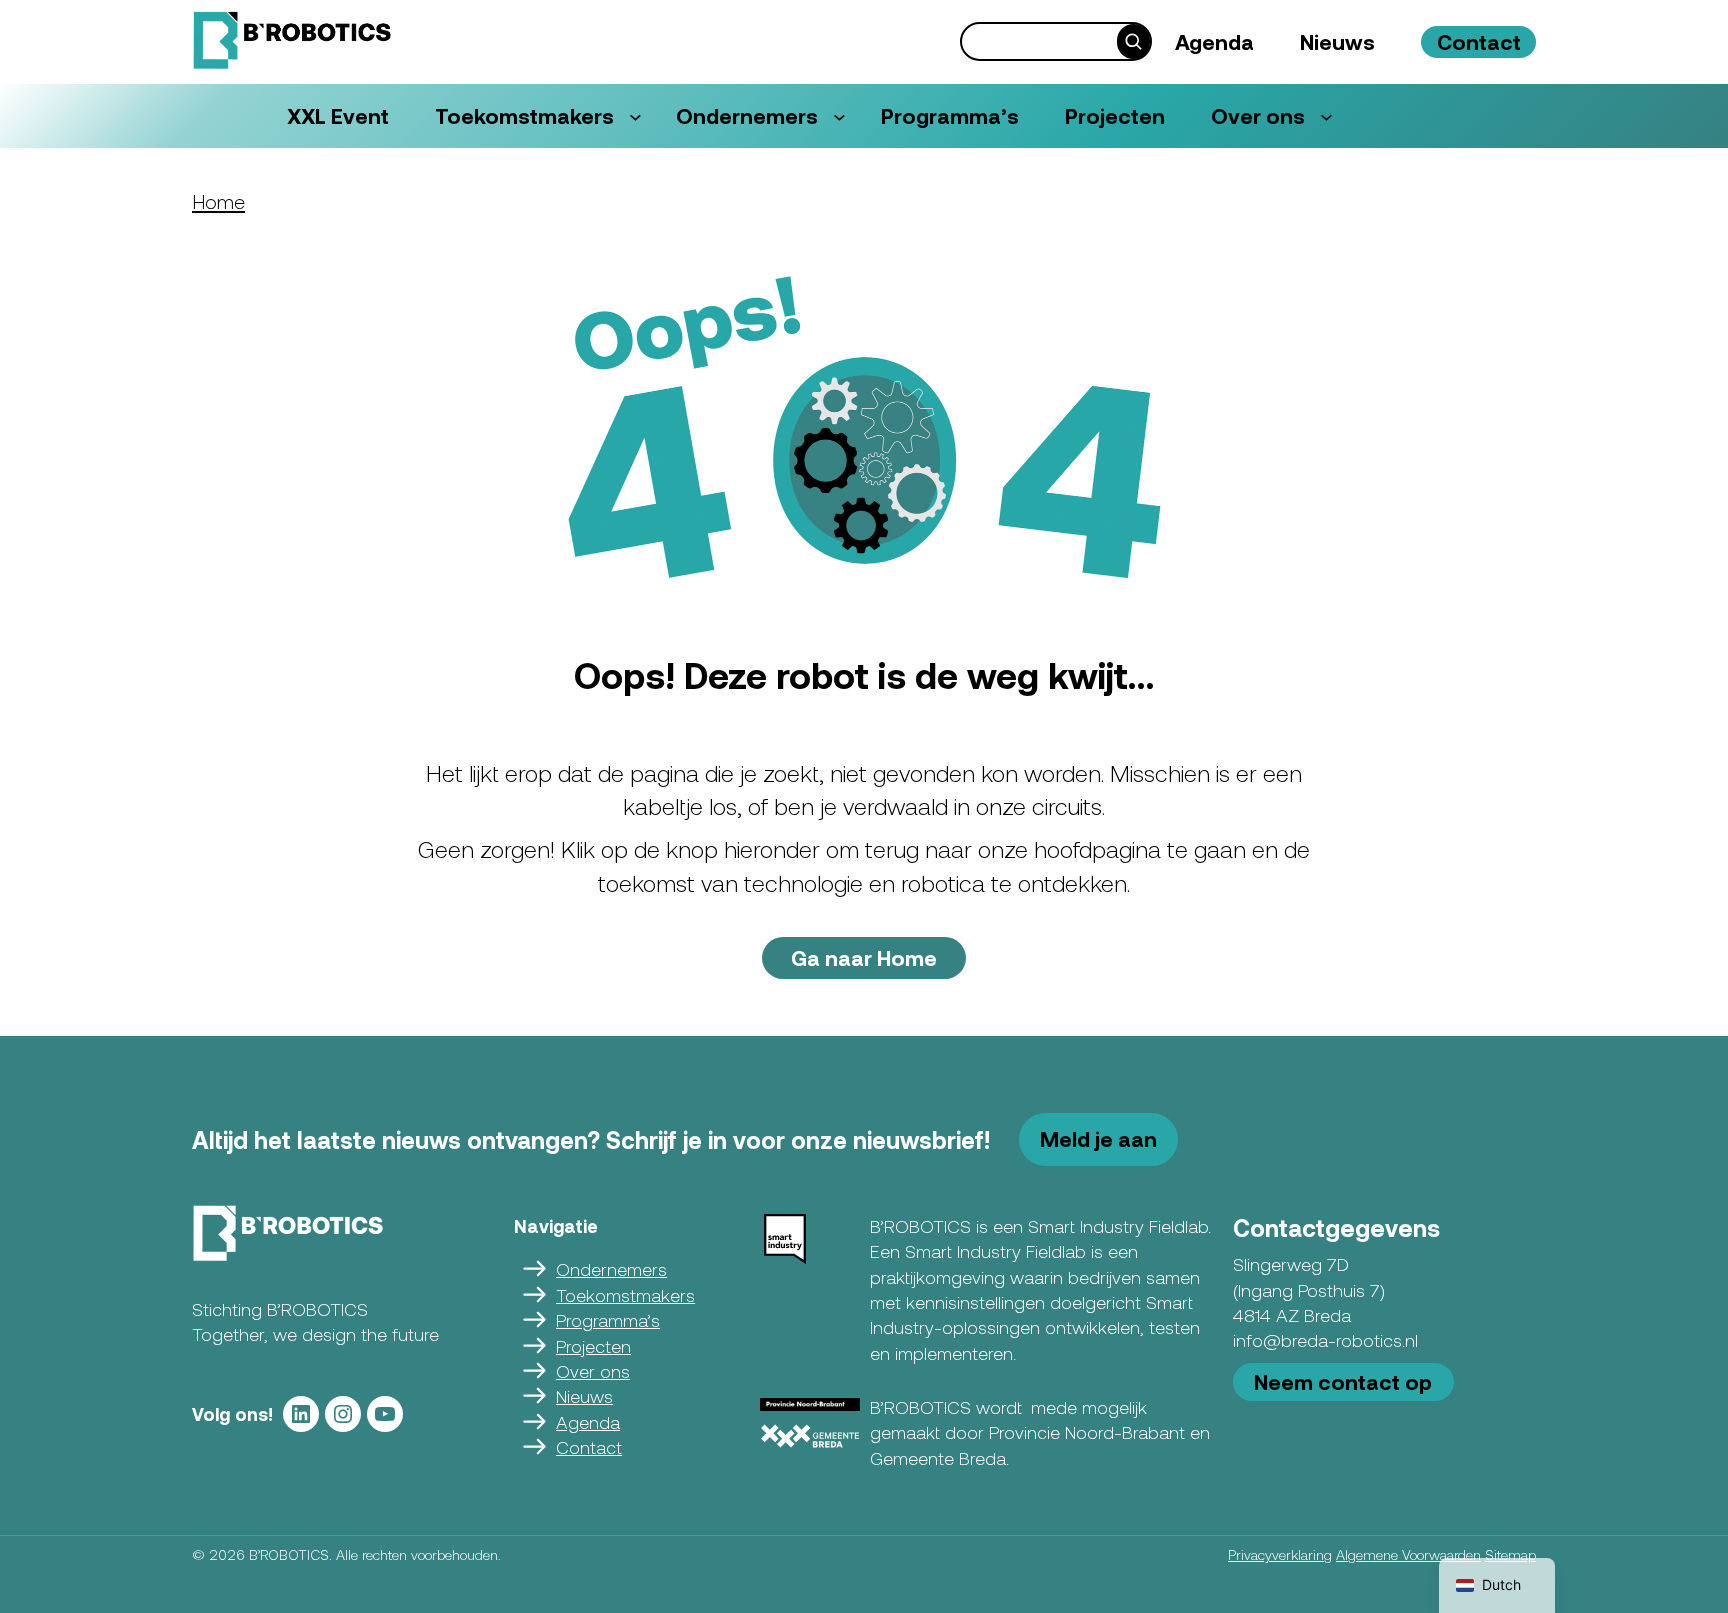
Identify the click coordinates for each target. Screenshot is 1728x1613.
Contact (589, 1447)
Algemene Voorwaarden (1408, 1554)
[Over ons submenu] (1326, 116)
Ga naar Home (864, 957)
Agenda (588, 1422)
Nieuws (584, 1396)
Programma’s (608, 1320)
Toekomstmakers (625, 1295)
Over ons (593, 1371)
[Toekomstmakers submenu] (635, 116)
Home (218, 201)
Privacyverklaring (1280, 1554)
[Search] (1133, 41)
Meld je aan (1098, 1138)
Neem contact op (1343, 1381)
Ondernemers (611, 1269)
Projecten (593, 1346)
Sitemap (1510, 1554)
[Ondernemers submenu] (839, 116)
